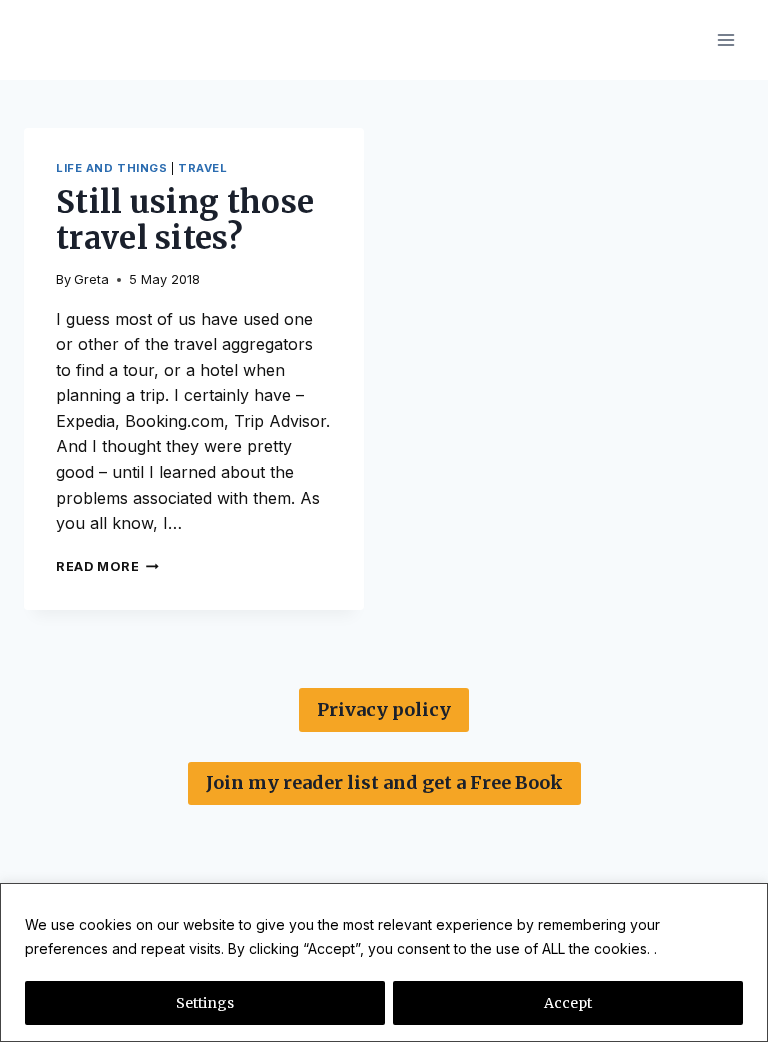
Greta (91, 279)
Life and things (111, 168)
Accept (568, 1003)
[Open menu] (725, 39)
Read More (107, 566)
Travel (202, 168)
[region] (384, 962)
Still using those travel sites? (185, 220)
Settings (205, 1003)
